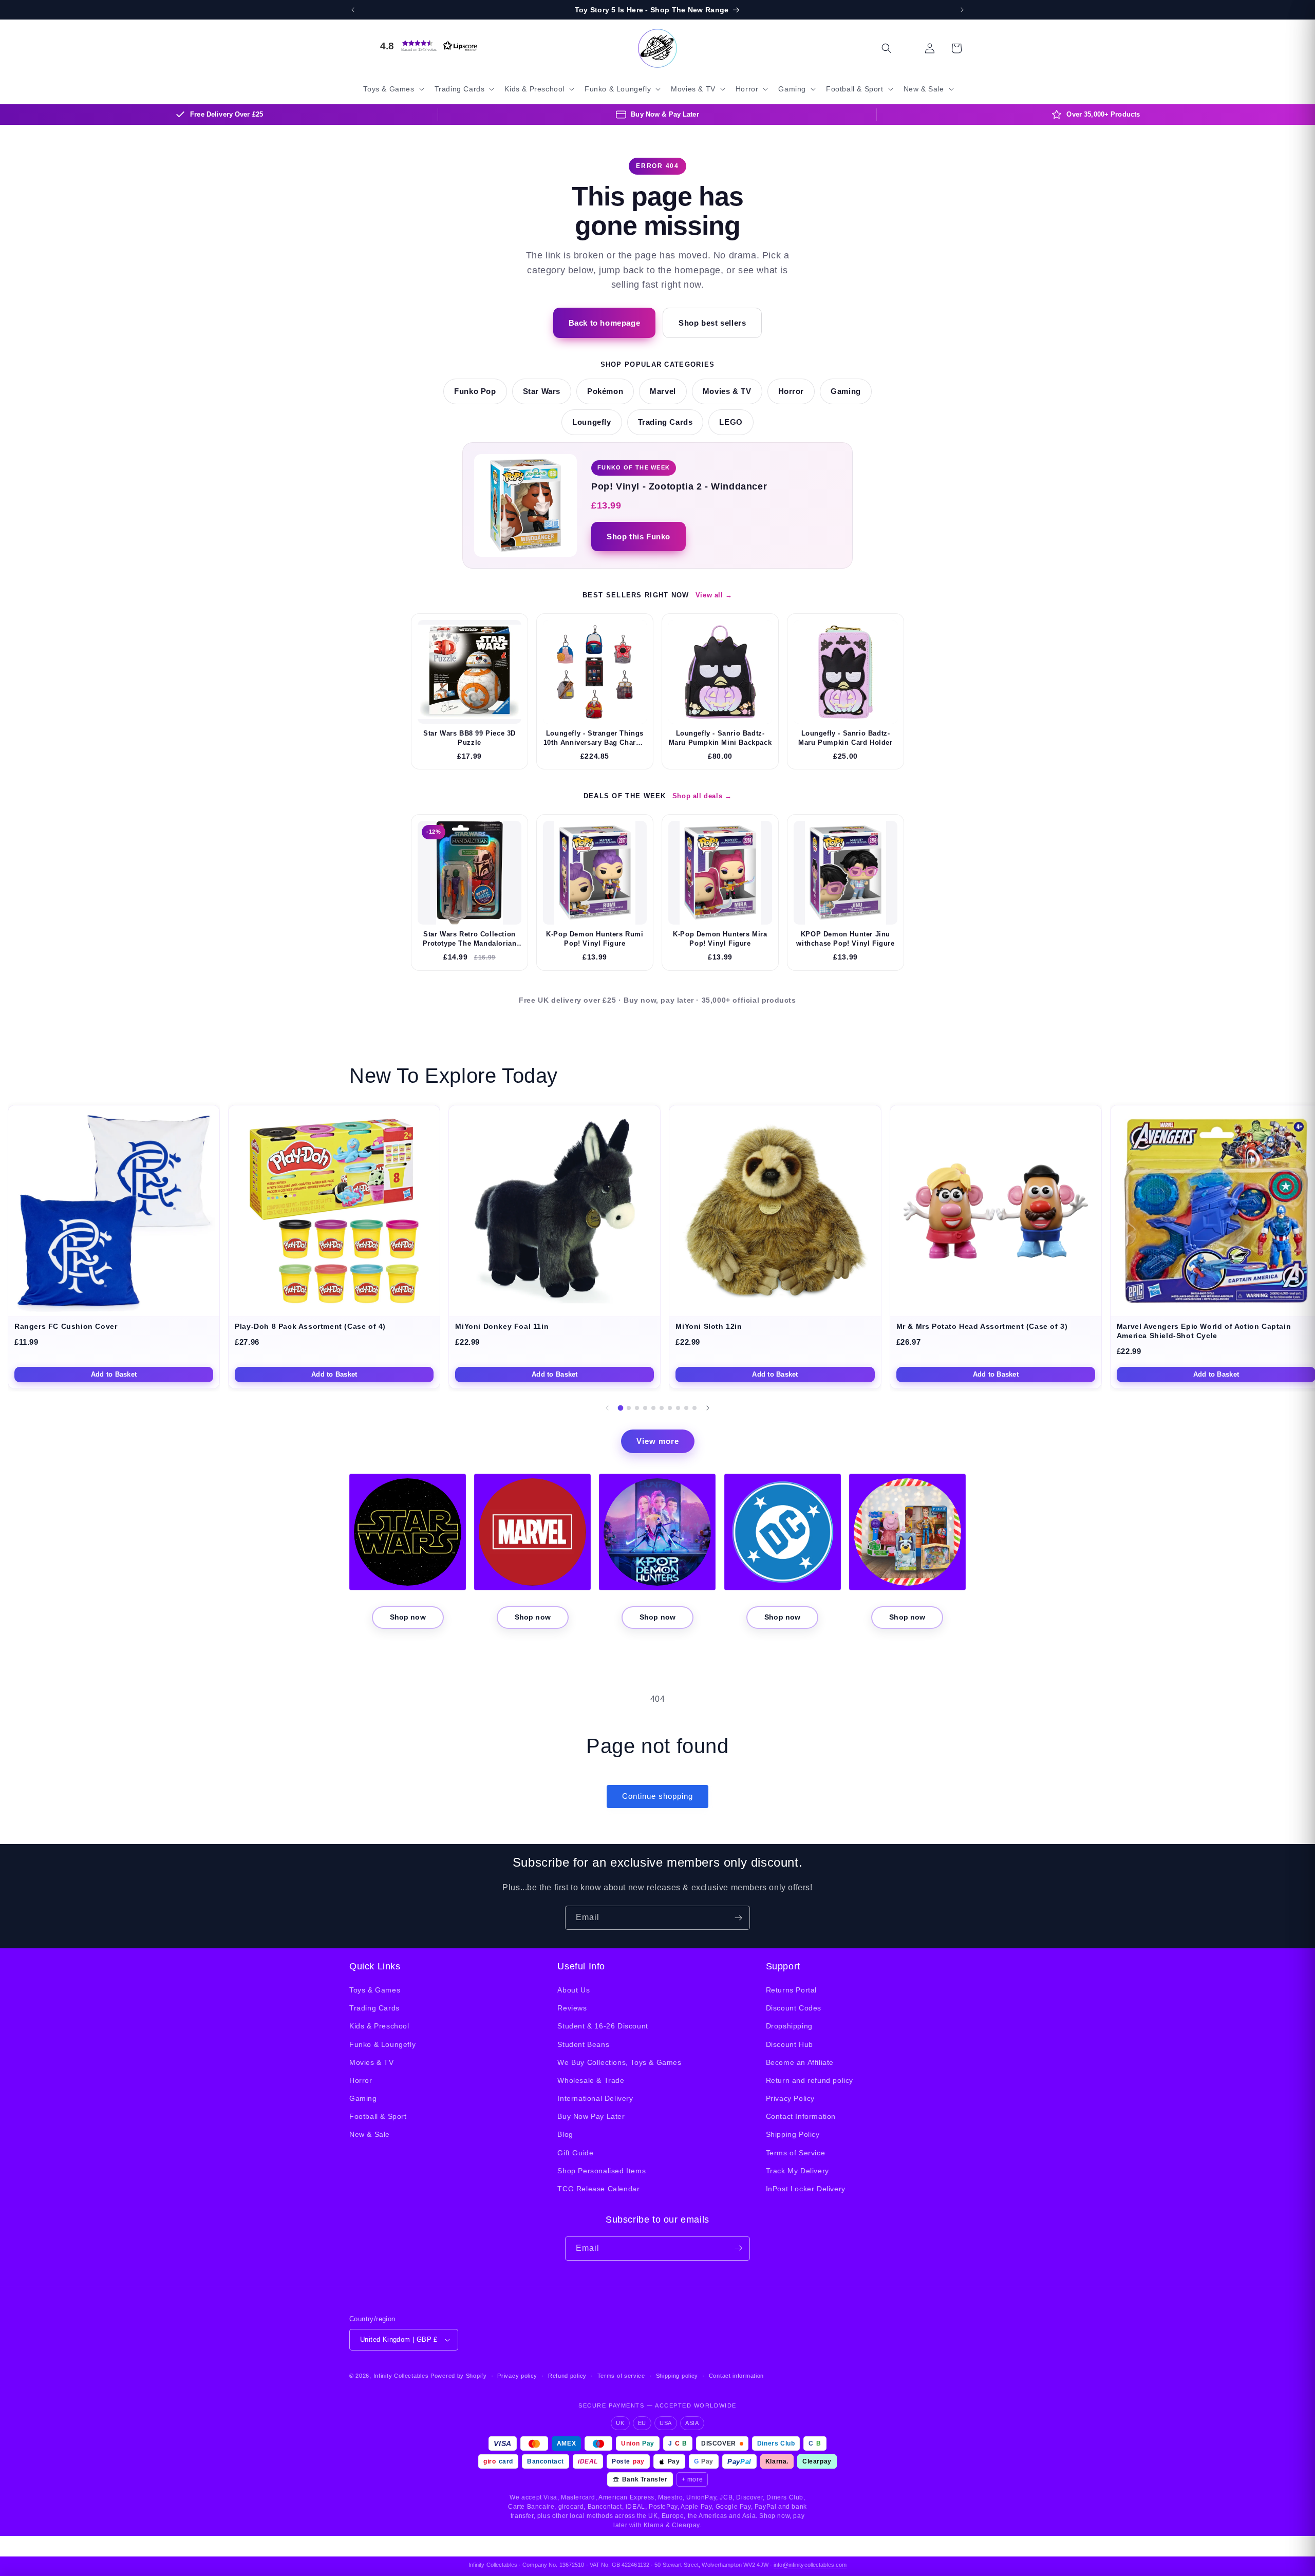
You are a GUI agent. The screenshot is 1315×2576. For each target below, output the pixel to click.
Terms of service (621, 2376)
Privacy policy (517, 2376)
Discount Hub (790, 2044)
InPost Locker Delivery (806, 2189)
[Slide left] (607, 1408)
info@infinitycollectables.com (810, 2565)
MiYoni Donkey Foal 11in (502, 1327)
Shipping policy (677, 2376)
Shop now (408, 1617)
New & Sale (370, 2135)
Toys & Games (375, 1990)
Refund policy (567, 2376)
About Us (574, 1990)
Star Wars (542, 391)
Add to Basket (114, 1374)
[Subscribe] (738, 1918)
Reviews (572, 2008)
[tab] (621, 1408)
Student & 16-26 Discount (603, 2026)
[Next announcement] (962, 10)
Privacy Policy (790, 2098)
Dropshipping (789, 2026)
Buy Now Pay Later (591, 2117)
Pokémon (605, 391)
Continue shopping (657, 1796)
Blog (565, 2135)
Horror (791, 391)
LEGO (731, 422)
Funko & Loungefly (382, 2044)
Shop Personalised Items (602, 2171)
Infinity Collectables (401, 2376)
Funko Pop (475, 391)
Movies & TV (727, 391)
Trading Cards (665, 422)
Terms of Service (796, 2153)
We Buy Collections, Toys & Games (619, 2062)
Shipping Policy (793, 2135)
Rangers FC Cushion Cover (66, 1327)
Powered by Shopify (459, 2376)
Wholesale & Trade (591, 2080)
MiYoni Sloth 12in (709, 1327)
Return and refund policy (810, 2080)
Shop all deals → (702, 796)
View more (658, 1441)
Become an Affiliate (800, 2062)
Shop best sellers (712, 323)
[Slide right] (708, 1408)
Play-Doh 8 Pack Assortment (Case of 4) (310, 1327)
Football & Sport (378, 2117)
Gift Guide (575, 2153)
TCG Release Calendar (598, 2189)
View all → (714, 595)
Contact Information (801, 2117)
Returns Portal (791, 1990)
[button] (426, 46)
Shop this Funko (638, 537)
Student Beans (583, 2044)
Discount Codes (794, 2008)
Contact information (736, 2376)
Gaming (846, 391)
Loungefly (591, 422)
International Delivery (595, 2098)
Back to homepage (605, 323)
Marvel (663, 391)
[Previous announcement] (353, 10)
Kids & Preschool (379, 2026)
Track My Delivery (797, 2171)
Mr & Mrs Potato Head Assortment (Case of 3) (982, 1327)
